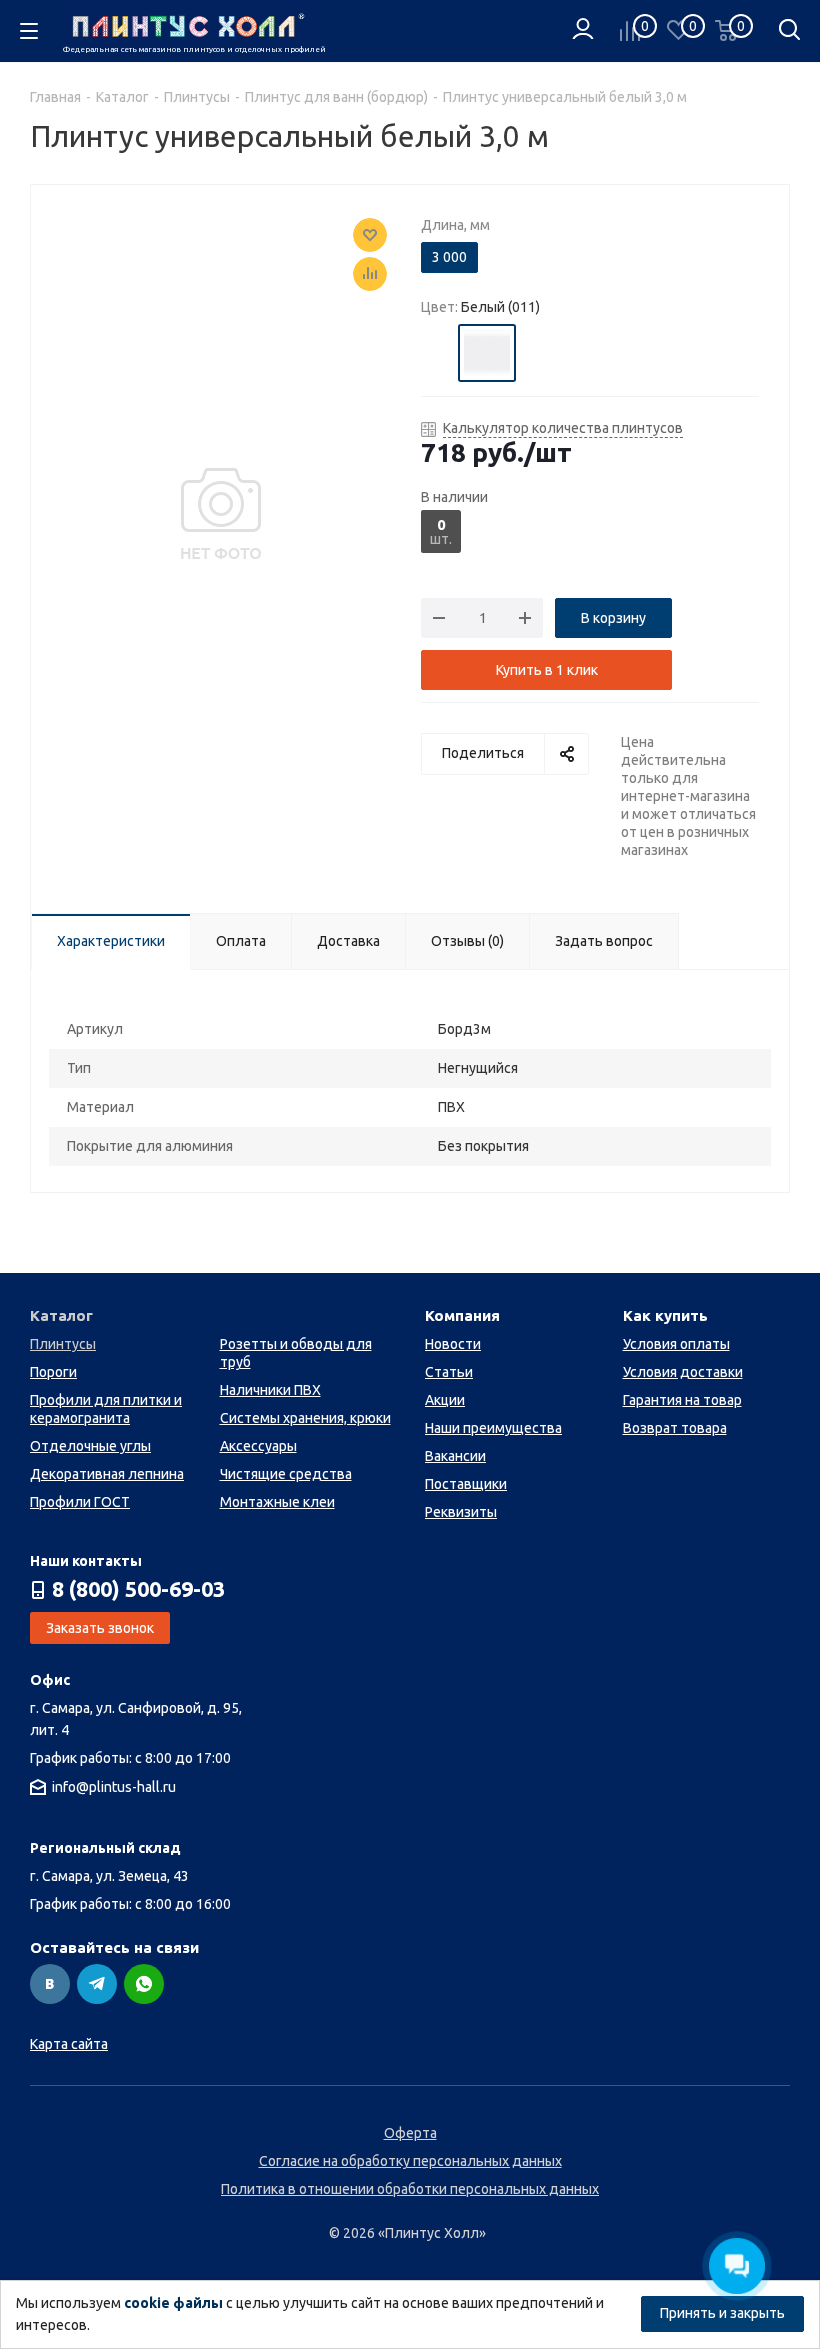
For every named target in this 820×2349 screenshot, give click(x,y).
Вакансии (455, 1456)
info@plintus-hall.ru (114, 1787)
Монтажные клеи (277, 1502)
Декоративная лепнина (107, 1474)
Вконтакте (50, 1984)
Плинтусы (63, 1344)
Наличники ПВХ (270, 1390)
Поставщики (466, 1484)
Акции (445, 1400)
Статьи (449, 1372)
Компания (462, 1315)
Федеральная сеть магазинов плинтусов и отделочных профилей (190, 49)
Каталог (61, 1315)
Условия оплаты (676, 1344)
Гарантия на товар (682, 1400)
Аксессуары (258, 1446)
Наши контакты (86, 1561)
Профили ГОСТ (80, 1502)
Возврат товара (675, 1428)
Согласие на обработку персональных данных (410, 2161)
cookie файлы (173, 2303)
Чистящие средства (286, 1474)
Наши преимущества (493, 1428)
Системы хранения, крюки (305, 1418)
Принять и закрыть (722, 2313)
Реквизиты (461, 1512)
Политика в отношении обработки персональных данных (410, 2189)
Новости (453, 1344)
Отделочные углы (90, 1446)
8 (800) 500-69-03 (138, 1589)
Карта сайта (69, 2044)
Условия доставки (683, 1372)
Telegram (97, 1984)
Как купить (665, 1315)
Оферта (410, 2133)
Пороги (53, 1372)
